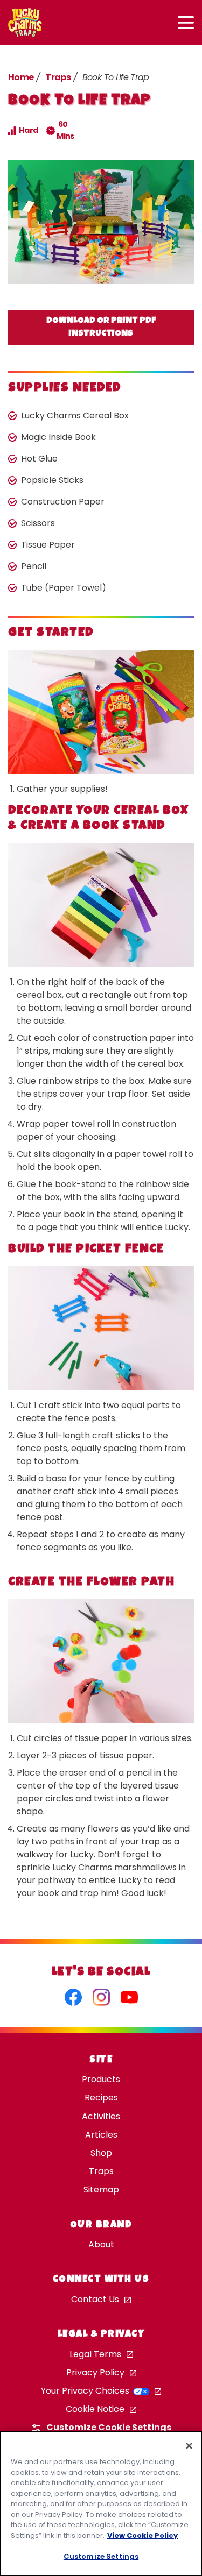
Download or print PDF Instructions (101, 328)
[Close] (189, 2446)
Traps (58, 77)
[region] (101, 2503)
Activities (101, 2116)
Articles (101, 2135)
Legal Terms (95, 2354)
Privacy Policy (95, 2372)
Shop (101, 2153)
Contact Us (95, 2299)
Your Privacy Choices (86, 2391)
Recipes (101, 2098)
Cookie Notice (95, 2409)
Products (101, 2079)
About (101, 2244)
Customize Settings (101, 2556)
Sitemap (101, 2190)
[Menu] (186, 23)
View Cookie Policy (142, 2535)
